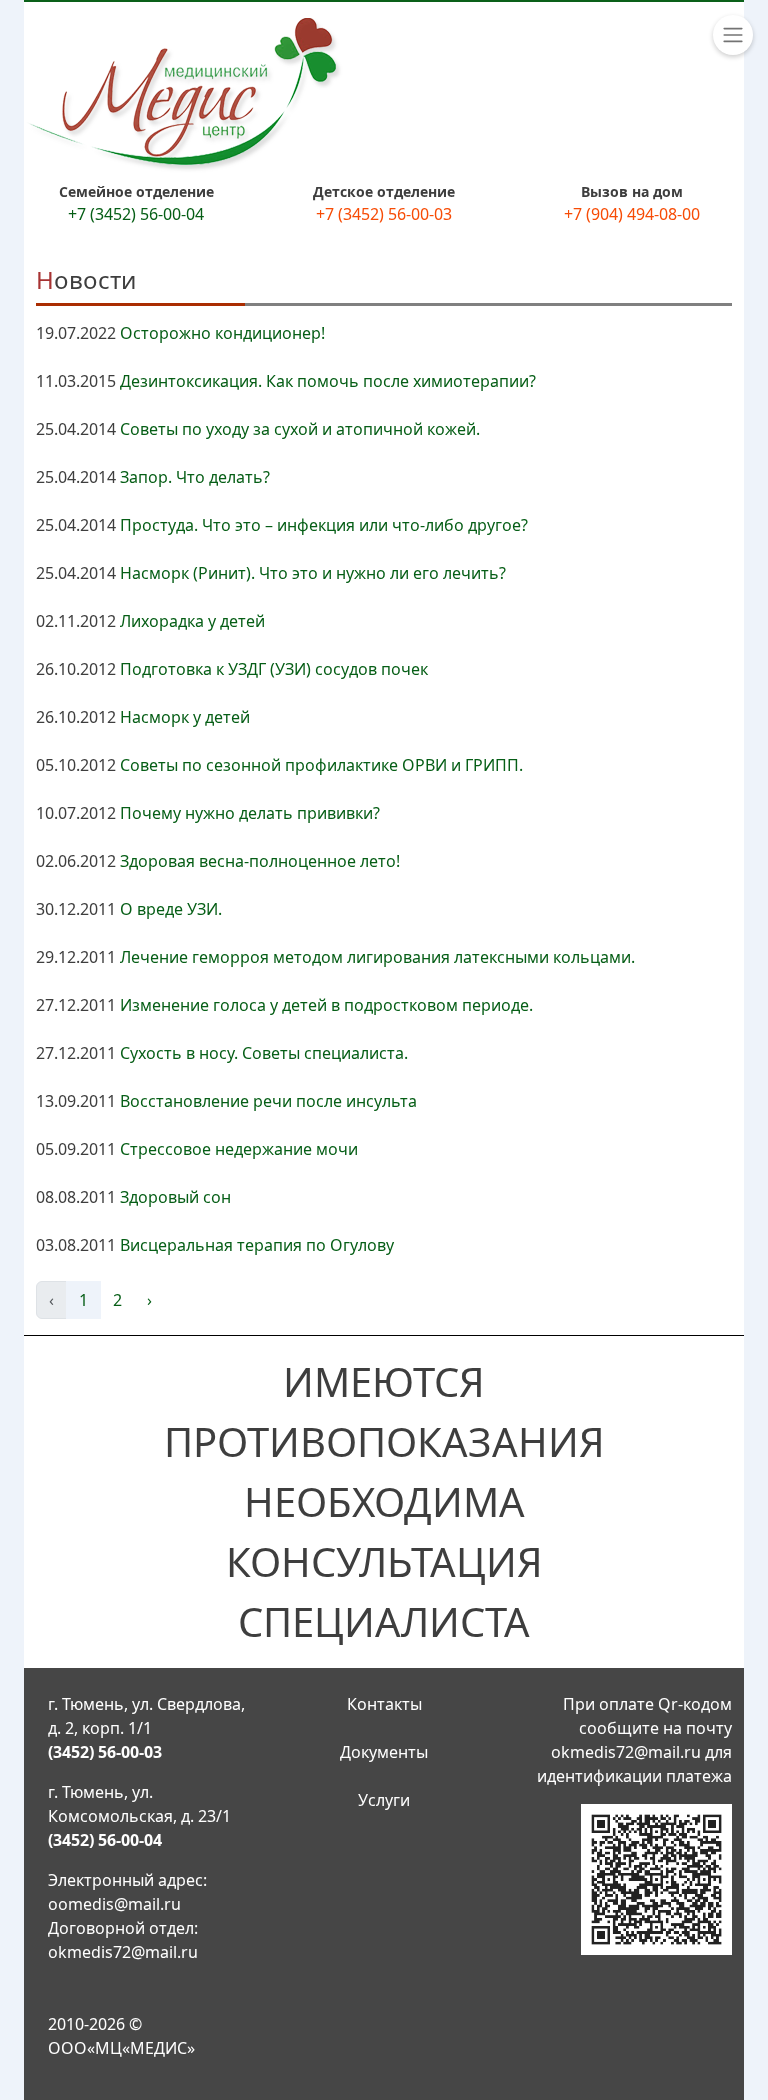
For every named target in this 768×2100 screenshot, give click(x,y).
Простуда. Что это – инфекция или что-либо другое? (324, 525)
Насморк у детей (185, 717)
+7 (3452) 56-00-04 (136, 214)
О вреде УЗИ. (171, 909)
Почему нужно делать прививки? (250, 813)
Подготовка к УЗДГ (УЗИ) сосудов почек (274, 669)
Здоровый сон (175, 1197)
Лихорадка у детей (192, 621)
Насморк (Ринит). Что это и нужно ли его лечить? (313, 573)
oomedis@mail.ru (114, 1904)
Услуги (384, 1800)
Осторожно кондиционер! (222, 333)
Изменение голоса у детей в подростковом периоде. (326, 1005)
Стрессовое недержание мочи (239, 1149)
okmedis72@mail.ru (123, 1952)
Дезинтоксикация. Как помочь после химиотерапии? (328, 381)
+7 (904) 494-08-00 (632, 214)
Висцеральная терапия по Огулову (257, 1245)
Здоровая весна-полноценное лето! (260, 861)
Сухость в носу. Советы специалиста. (264, 1053)
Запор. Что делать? (195, 477)
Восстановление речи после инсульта (268, 1101)
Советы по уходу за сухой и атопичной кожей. (300, 429)
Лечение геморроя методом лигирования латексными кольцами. (377, 957)
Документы (384, 1752)
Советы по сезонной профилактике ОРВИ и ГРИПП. (321, 765)
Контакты (384, 1704)
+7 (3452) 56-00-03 (384, 214)
